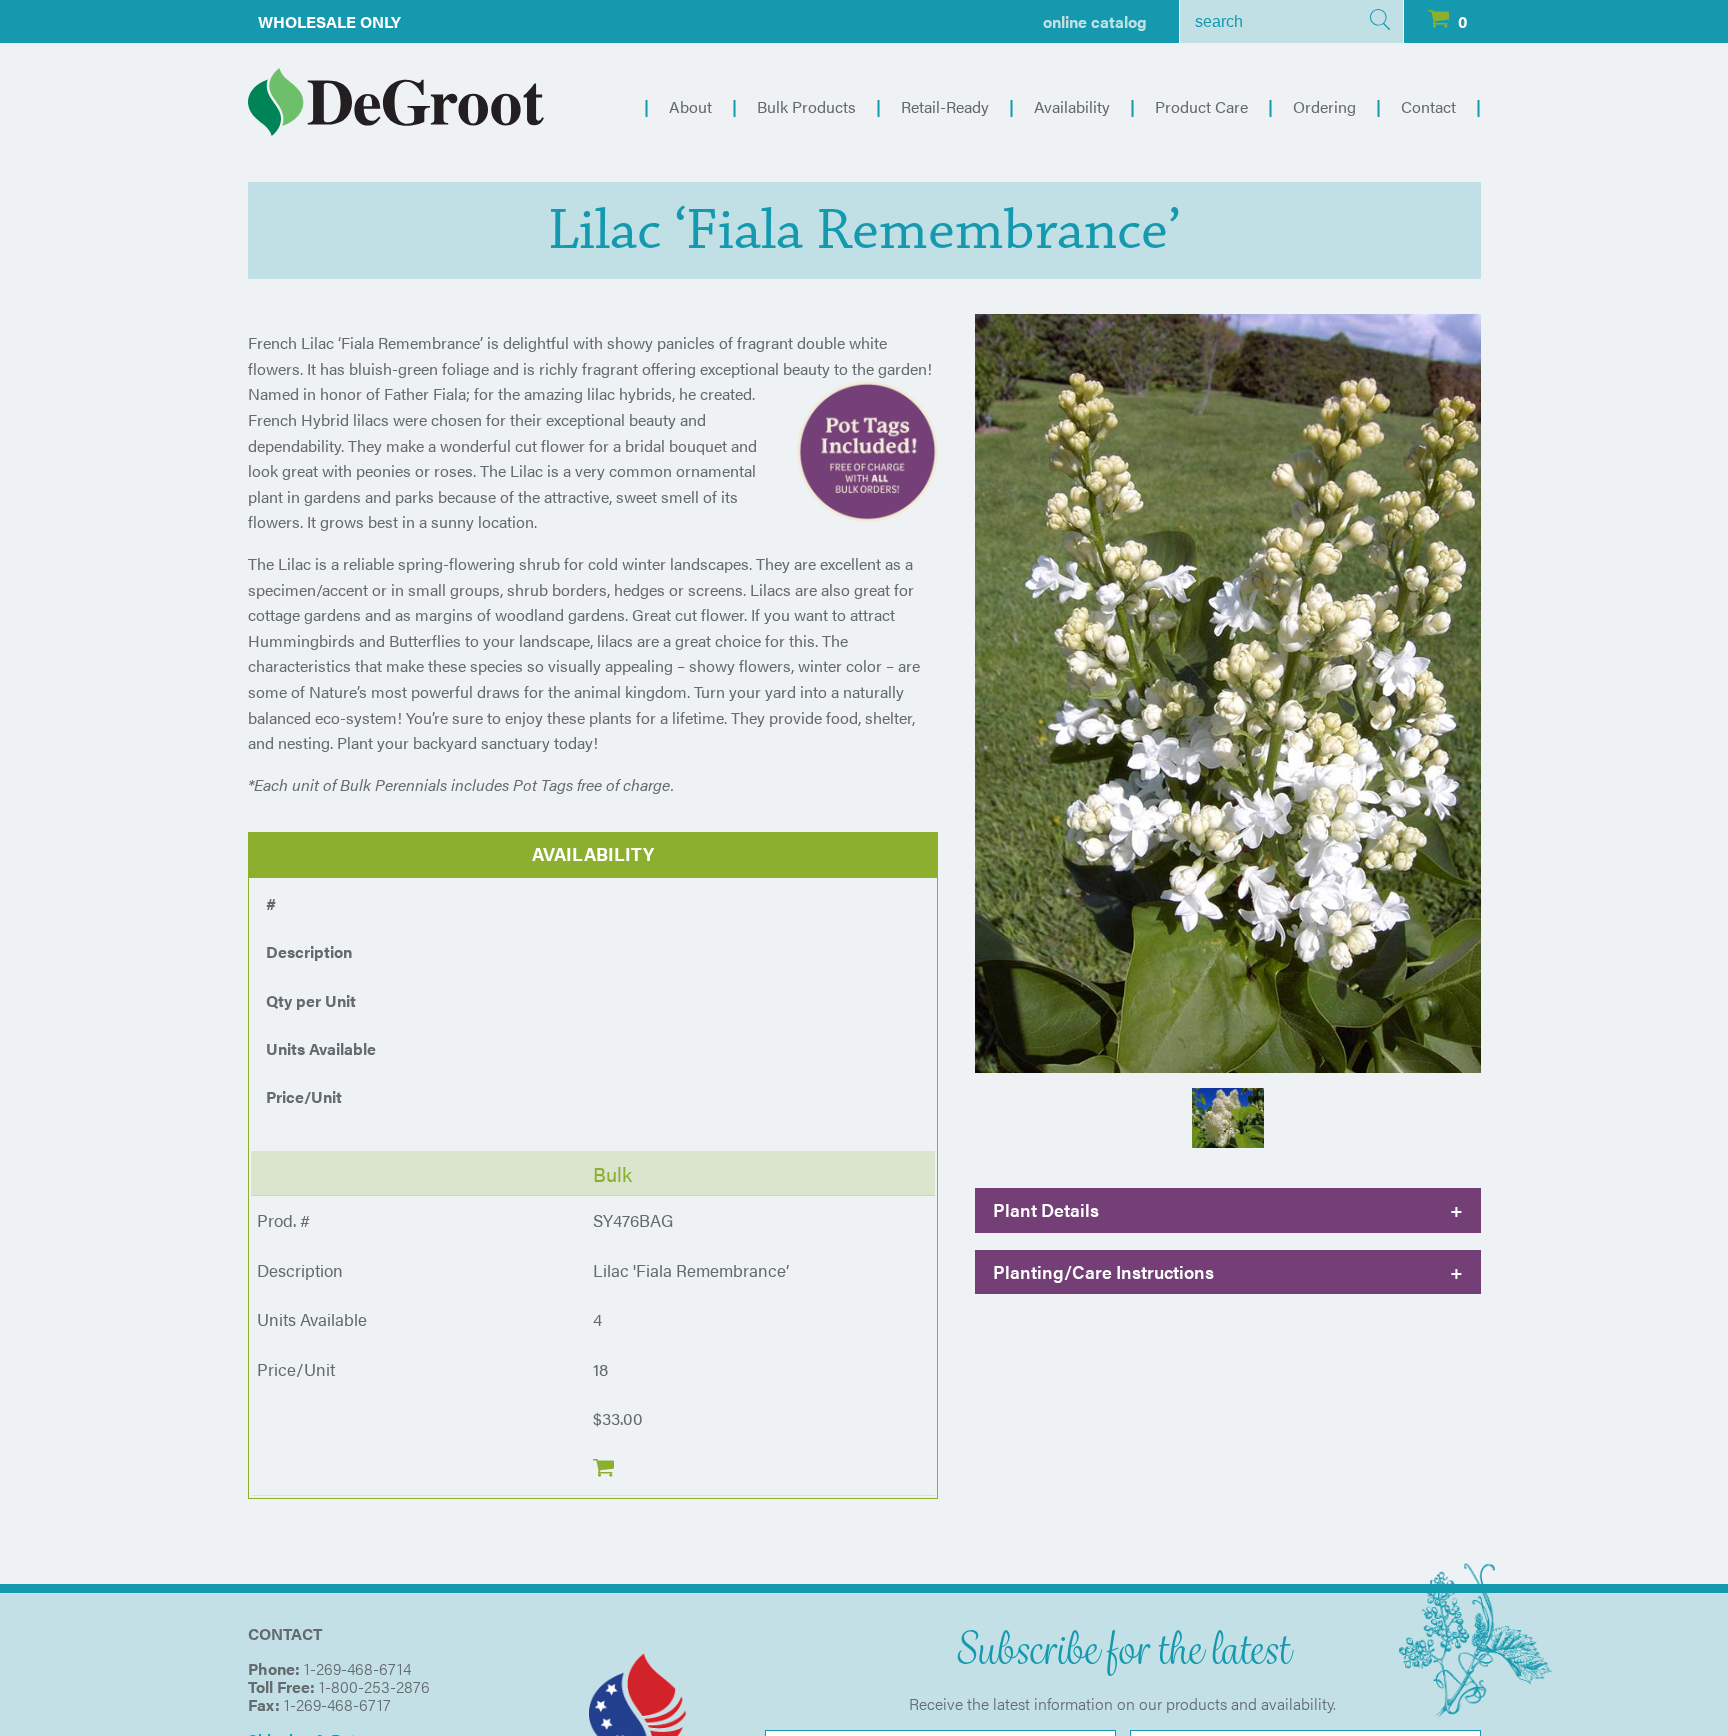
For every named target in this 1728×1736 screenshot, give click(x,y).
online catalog (1095, 21)
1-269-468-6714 (357, 1668)
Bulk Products (806, 106)
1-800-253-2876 (374, 1686)
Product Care (1201, 106)
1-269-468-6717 (337, 1704)
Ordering (1324, 106)
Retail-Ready (945, 106)
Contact (1428, 106)
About (690, 106)
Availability (1072, 106)
